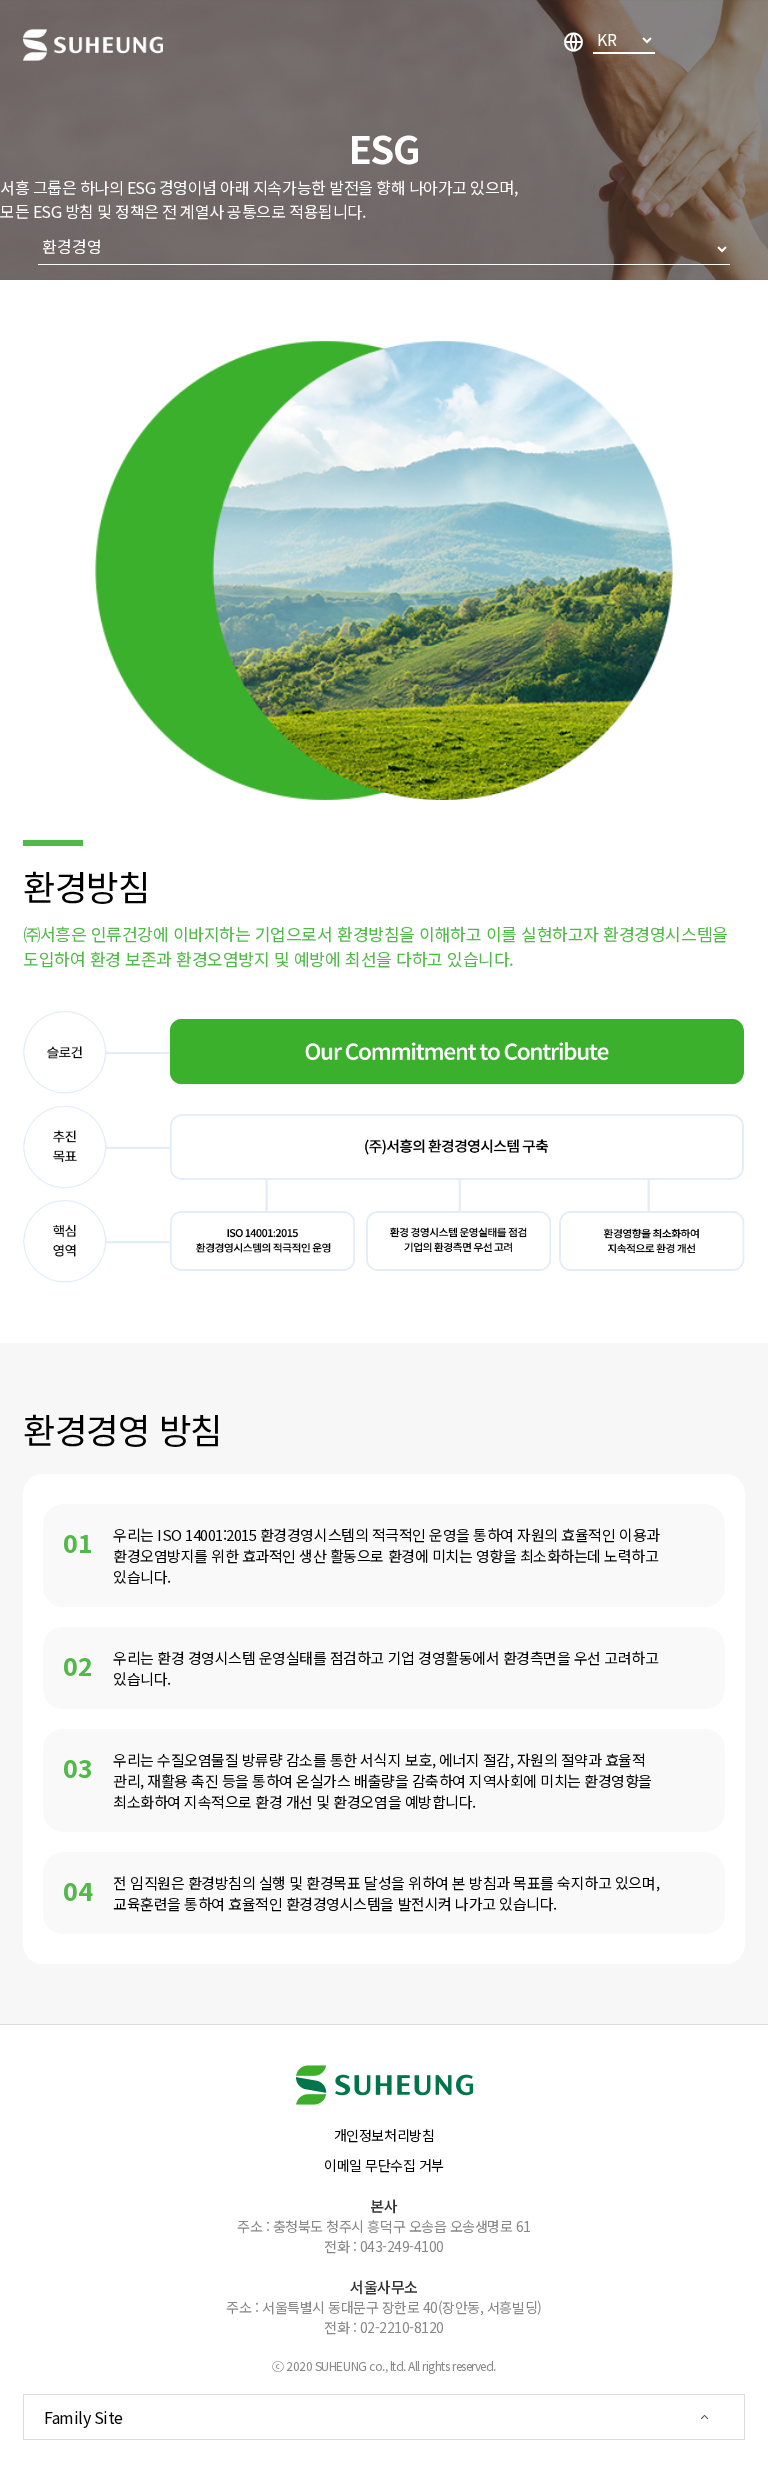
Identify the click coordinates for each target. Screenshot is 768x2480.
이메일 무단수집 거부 (384, 2165)
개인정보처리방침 (384, 2135)
